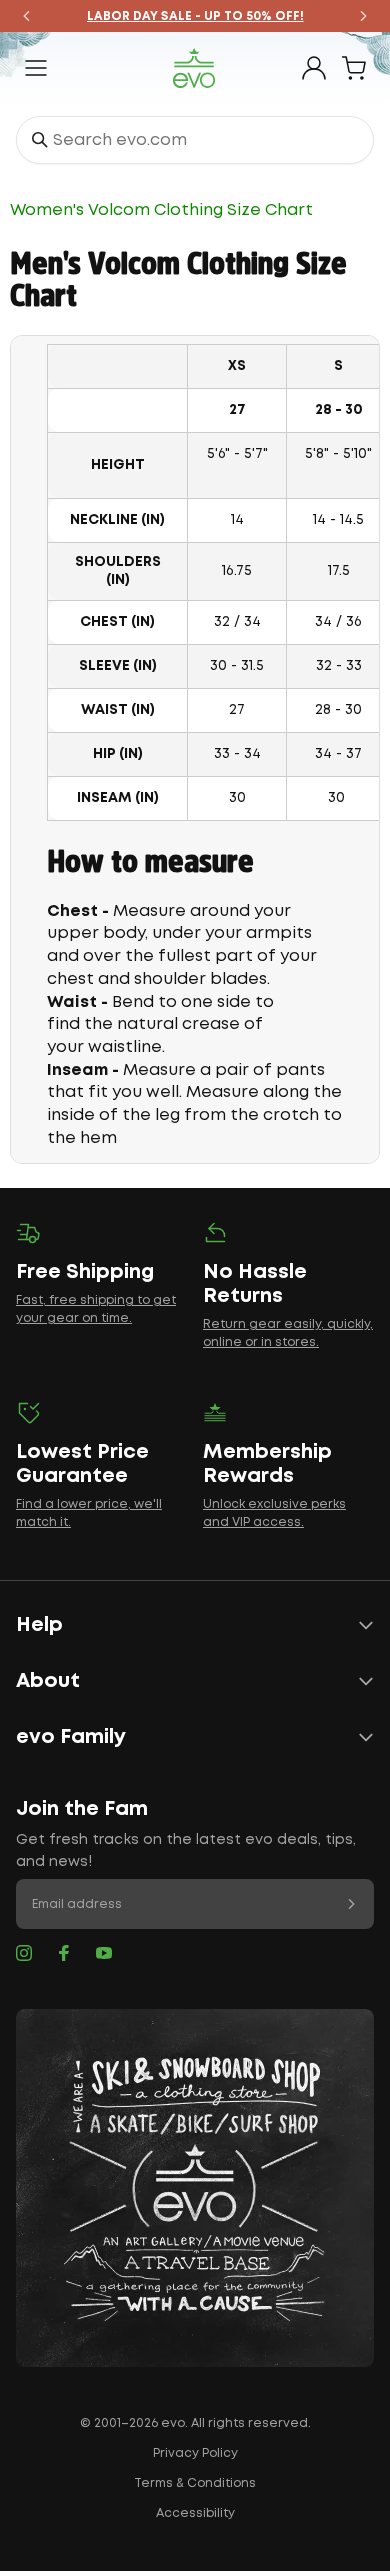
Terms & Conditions (195, 2483)
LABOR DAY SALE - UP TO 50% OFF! (195, 16)
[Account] (314, 68)
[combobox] (195, 140)
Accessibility (195, 2513)
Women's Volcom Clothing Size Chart (161, 210)
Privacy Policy (195, 2453)
